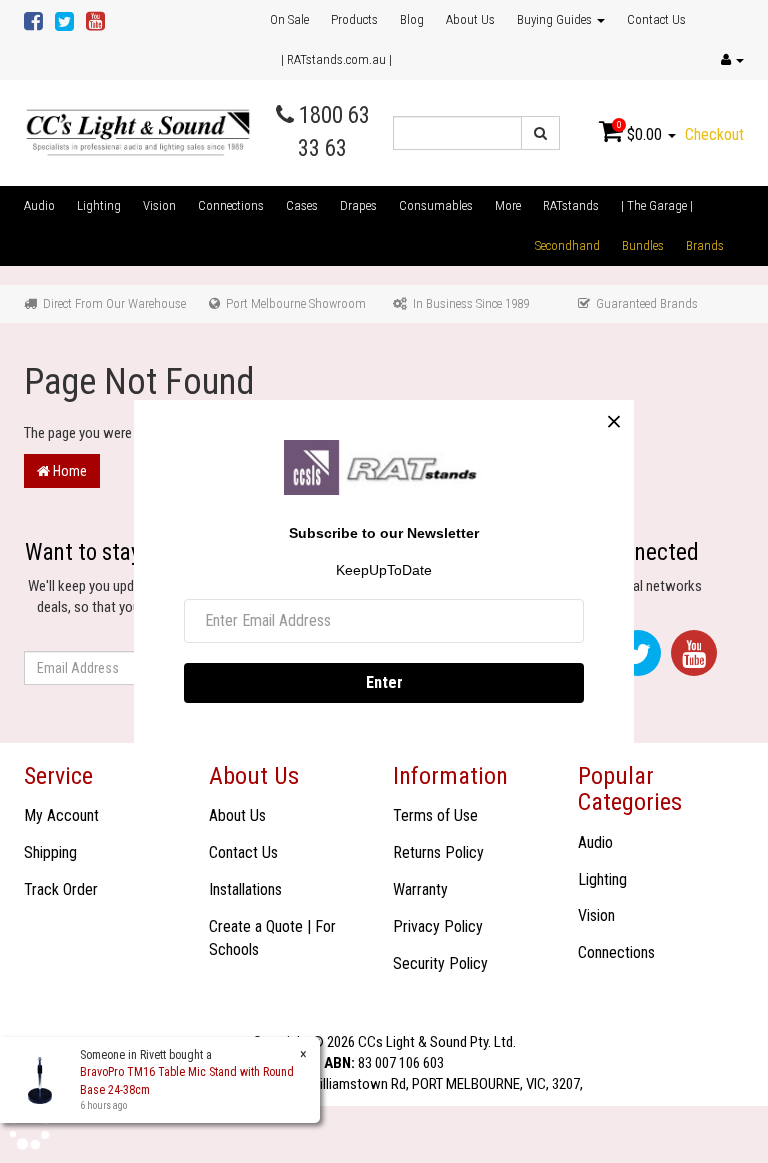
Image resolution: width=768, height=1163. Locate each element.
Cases (302, 205)
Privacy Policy (438, 926)
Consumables (436, 205)
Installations (245, 889)
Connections (231, 205)
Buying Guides (556, 19)
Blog (412, 19)
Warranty (420, 889)
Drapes (358, 205)
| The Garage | (657, 205)
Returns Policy (438, 852)
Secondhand (567, 245)
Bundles (643, 245)
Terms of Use (435, 815)
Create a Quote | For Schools (272, 938)
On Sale (289, 19)
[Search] (540, 133)
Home (68, 471)
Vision (159, 205)
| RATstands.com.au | (336, 59)
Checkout (714, 134)
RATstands (571, 205)
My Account (61, 815)
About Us (470, 19)
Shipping (50, 852)
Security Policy (440, 963)
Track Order (61, 889)
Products (354, 19)
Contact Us (656, 19)
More (508, 205)
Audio (39, 205)
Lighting (99, 205)
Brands (705, 245)
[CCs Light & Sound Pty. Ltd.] (138, 132)
